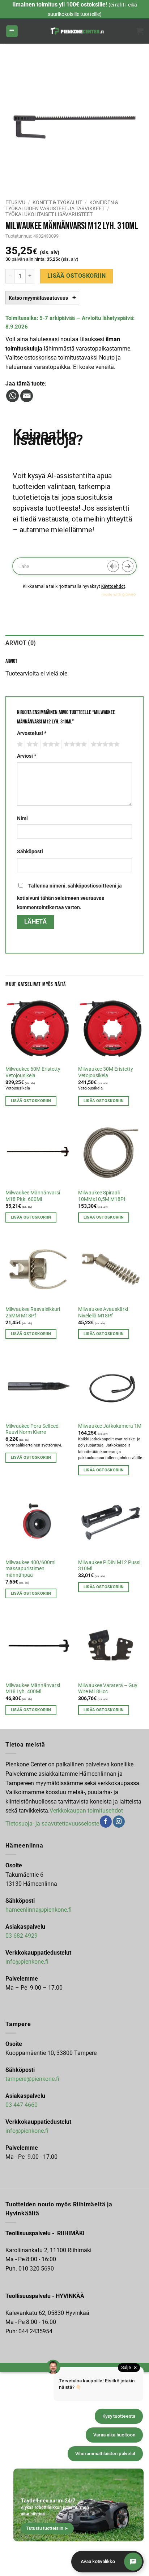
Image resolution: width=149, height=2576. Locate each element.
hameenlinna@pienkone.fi (39, 1910)
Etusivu (15, 202)
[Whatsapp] (12, 396)
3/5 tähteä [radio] (50, 744)
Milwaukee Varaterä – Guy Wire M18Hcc (108, 1688)
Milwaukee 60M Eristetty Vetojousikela (33, 1072)
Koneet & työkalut (57, 202)
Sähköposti (30, 852)
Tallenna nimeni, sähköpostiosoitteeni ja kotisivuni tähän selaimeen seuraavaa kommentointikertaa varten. (69, 897)
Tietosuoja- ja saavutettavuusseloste (52, 1824)
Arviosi (27, 756)
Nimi (22, 818)
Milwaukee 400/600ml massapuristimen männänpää (30, 1569)
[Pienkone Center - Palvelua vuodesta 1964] (77, 31)
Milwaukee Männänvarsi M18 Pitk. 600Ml (33, 1196)
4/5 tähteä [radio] (74, 744)
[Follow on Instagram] (119, 1822)
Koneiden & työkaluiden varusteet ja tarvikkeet (62, 205)
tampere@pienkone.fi (32, 2079)
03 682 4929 (22, 1936)
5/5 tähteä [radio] (104, 744)
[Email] (27, 396)
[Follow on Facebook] (106, 1822)
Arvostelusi (32, 733)
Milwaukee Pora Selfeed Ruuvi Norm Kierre (32, 1429)
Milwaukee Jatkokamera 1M (110, 1426)
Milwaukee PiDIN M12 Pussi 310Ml (109, 1566)
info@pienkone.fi (27, 1962)
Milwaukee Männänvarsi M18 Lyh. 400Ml (33, 1688)
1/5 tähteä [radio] (19, 744)
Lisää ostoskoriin (77, 276)
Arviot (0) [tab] (21, 643)
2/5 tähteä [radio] (31, 744)
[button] (12, 31)
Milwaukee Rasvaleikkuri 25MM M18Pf (33, 1312)
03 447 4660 (22, 2105)
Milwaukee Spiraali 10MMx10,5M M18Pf (102, 1196)
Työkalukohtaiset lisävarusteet (49, 214)
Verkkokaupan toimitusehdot (86, 1811)
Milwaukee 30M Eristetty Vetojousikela (106, 1072)
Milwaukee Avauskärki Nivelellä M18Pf (103, 1312)
